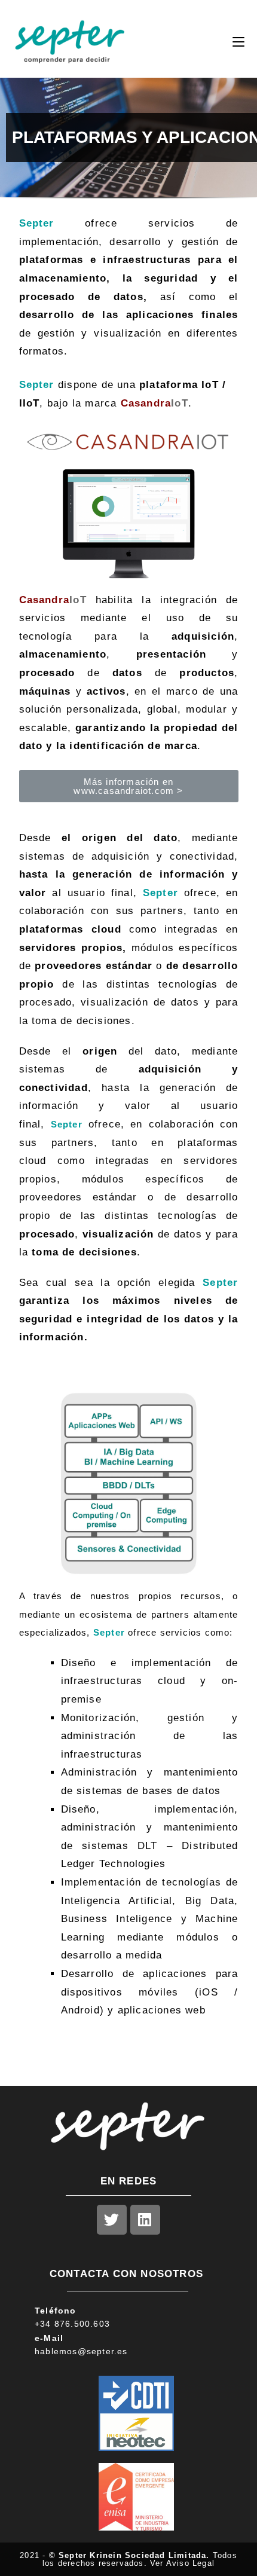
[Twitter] (112, 2220)
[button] (129, 786)
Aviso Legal (190, 2563)
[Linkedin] (145, 2220)
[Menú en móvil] (238, 42)
